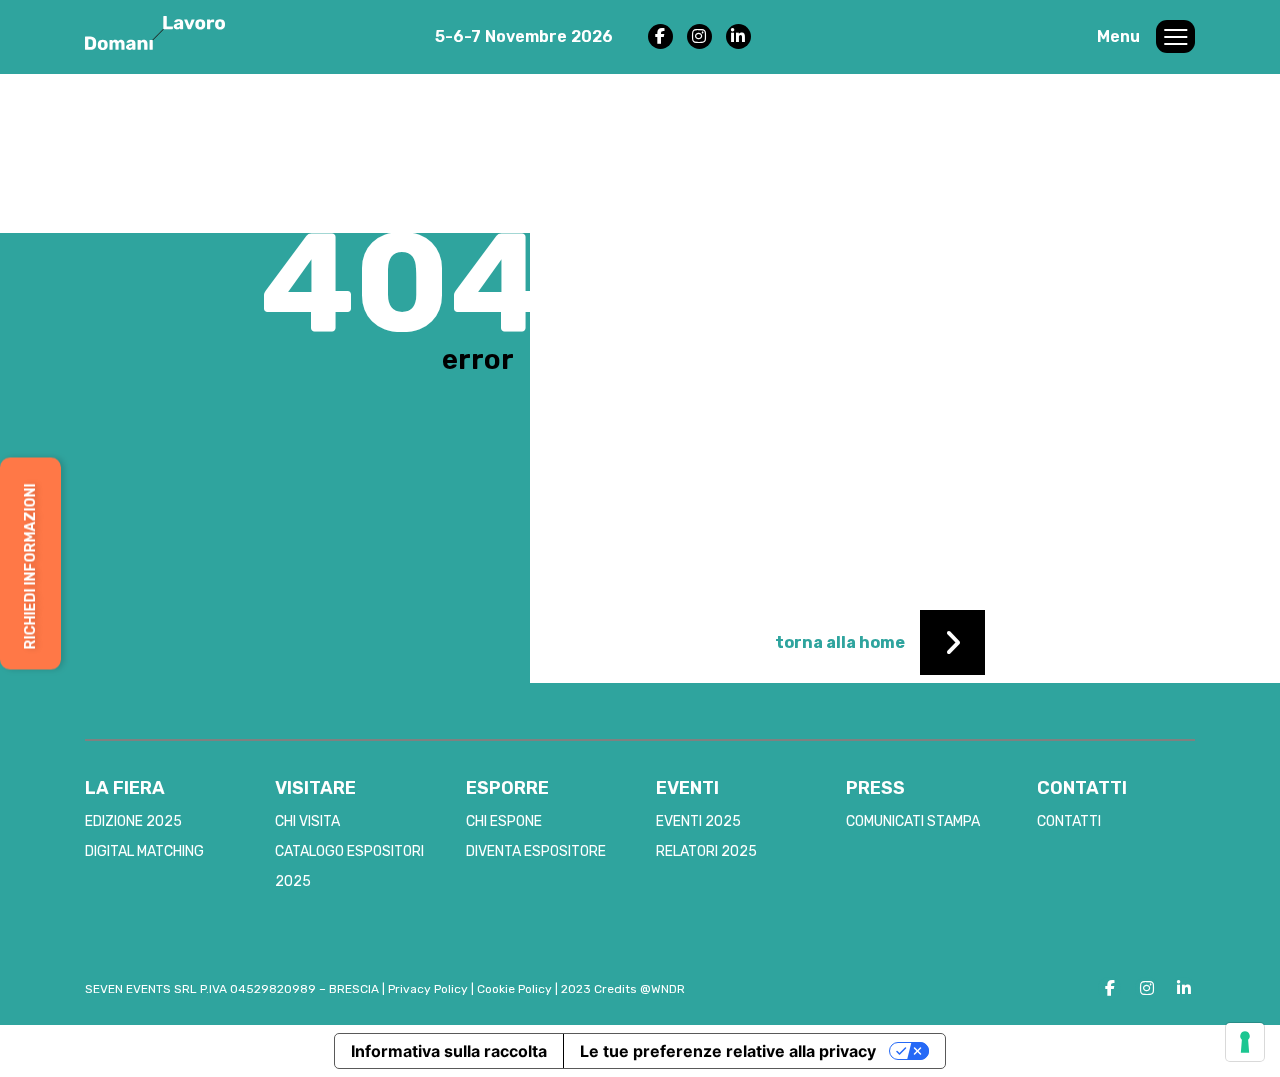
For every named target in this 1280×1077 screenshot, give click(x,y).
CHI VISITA (307, 821)
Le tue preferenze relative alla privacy (728, 1051)
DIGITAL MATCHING (144, 851)
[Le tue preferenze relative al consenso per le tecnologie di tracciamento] (1245, 1042)
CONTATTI (1069, 821)
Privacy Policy (428, 989)
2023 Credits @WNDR (623, 989)
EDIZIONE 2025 (133, 821)
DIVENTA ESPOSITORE (536, 851)
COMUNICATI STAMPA (913, 821)
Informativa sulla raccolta (449, 1051)
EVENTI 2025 (698, 821)
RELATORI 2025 (706, 851)
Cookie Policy (514, 989)
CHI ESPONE (504, 821)
